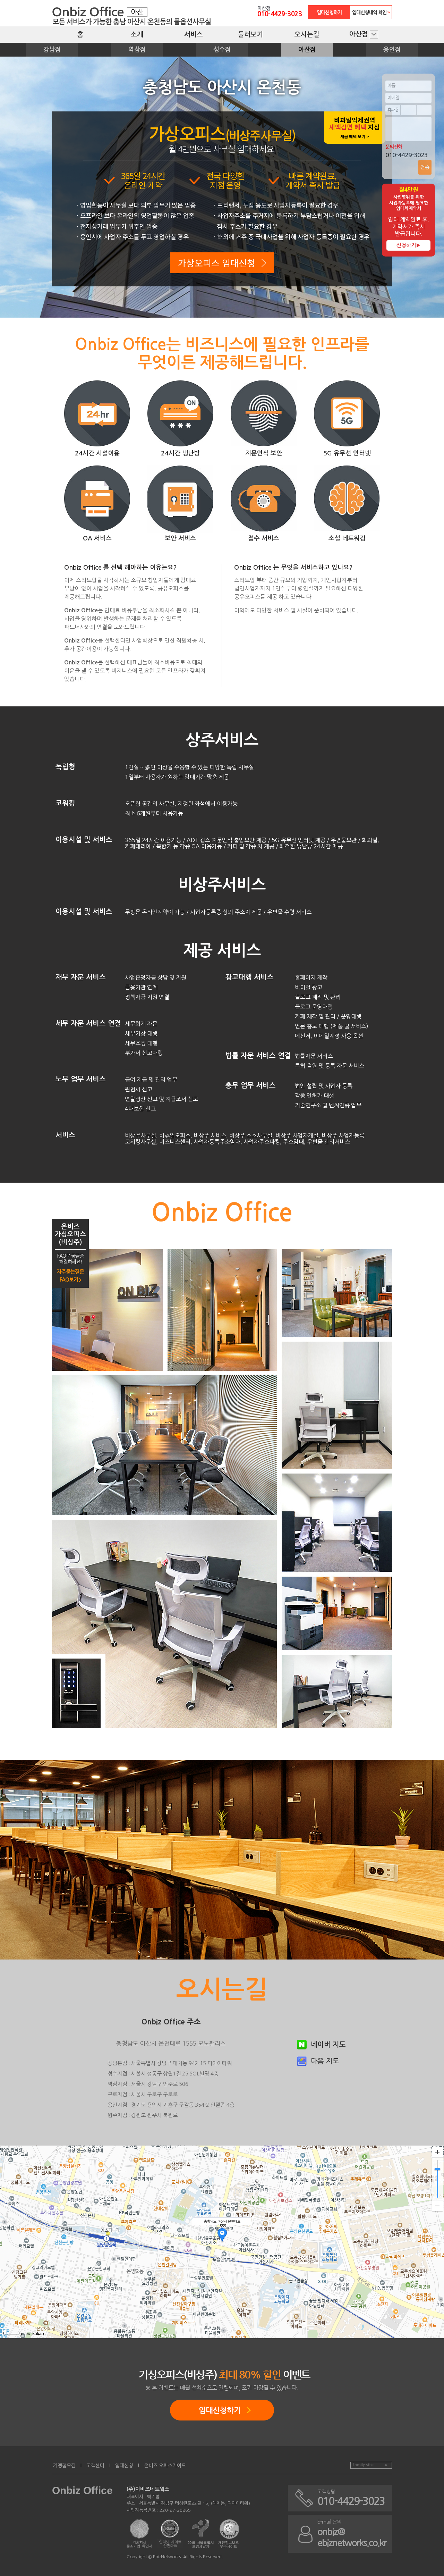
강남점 (52, 50)
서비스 (194, 35)
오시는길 (307, 35)
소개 (137, 35)
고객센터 (95, 2466)
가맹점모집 (64, 2466)
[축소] (437, 2206)
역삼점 (137, 50)
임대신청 (124, 2466)
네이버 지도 (328, 2045)
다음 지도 (325, 2061)
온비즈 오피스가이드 (165, 2466)
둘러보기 (250, 35)
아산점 (360, 34)
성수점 (222, 50)
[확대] (437, 2152)
